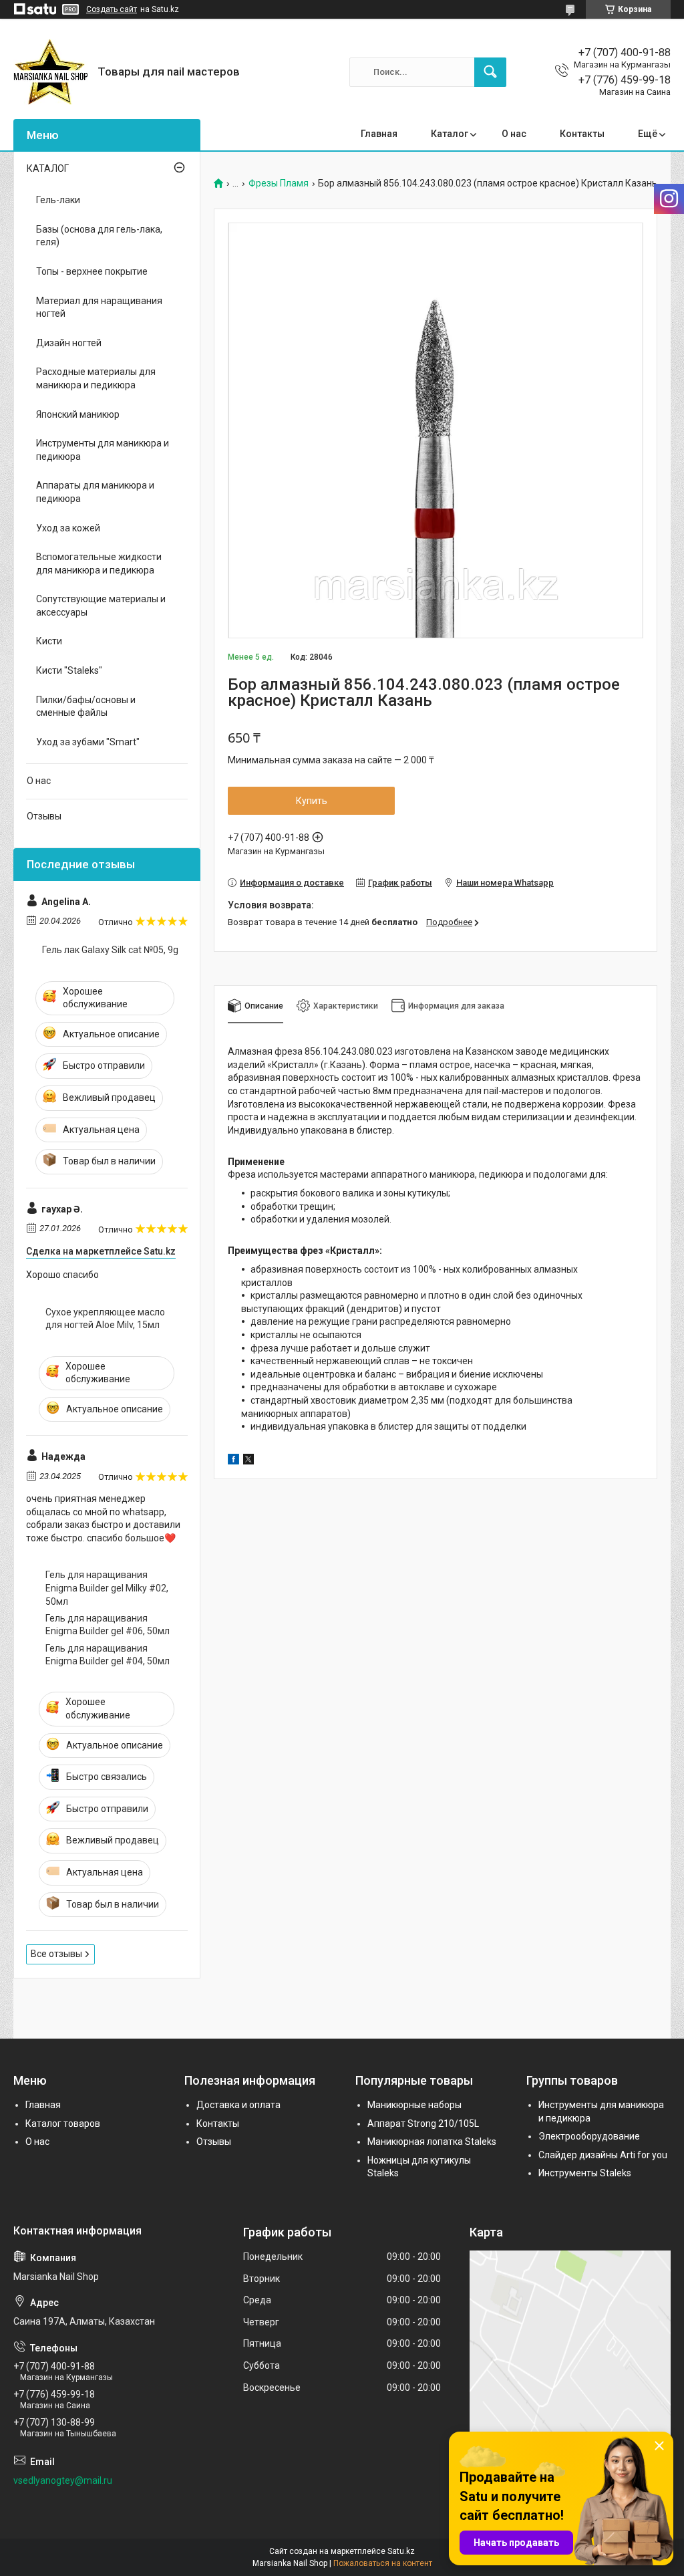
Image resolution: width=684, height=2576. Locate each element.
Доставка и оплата (238, 2105)
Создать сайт (112, 9)
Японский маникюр (78, 414)
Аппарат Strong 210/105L (423, 2123)
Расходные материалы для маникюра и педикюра (96, 378)
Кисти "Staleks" (69, 670)
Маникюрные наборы (414, 2105)
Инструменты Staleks (585, 2173)
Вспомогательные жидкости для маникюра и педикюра (99, 563)
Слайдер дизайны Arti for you (603, 2155)
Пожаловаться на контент (383, 2563)
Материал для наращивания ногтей (99, 307)
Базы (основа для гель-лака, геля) (99, 236)
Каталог (450, 134)
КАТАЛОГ (48, 168)
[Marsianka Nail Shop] (50, 72)
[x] (248, 1461)
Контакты (582, 134)
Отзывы (44, 816)
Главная (379, 134)
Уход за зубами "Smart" (88, 742)
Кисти (49, 641)
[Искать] (490, 72)
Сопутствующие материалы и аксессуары (101, 606)
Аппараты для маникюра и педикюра (95, 492)
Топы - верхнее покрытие (92, 271)
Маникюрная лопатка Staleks (432, 2142)
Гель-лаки (58, 200)
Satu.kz (401, 2551)
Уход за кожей (68, 528)
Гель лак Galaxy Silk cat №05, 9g (110, 950)
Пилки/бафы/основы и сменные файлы (86, 706)
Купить (312, 801)
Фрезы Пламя (279, 183)
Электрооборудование (589, 2136)
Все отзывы (56, 1954)
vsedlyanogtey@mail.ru (63, 2480)
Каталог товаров (63, 2123)
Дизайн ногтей (69, 343)
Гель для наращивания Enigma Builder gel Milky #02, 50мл (107, 1588)
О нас (514, 134)
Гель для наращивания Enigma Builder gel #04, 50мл (108, 1655)
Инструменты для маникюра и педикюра (103, 450)
